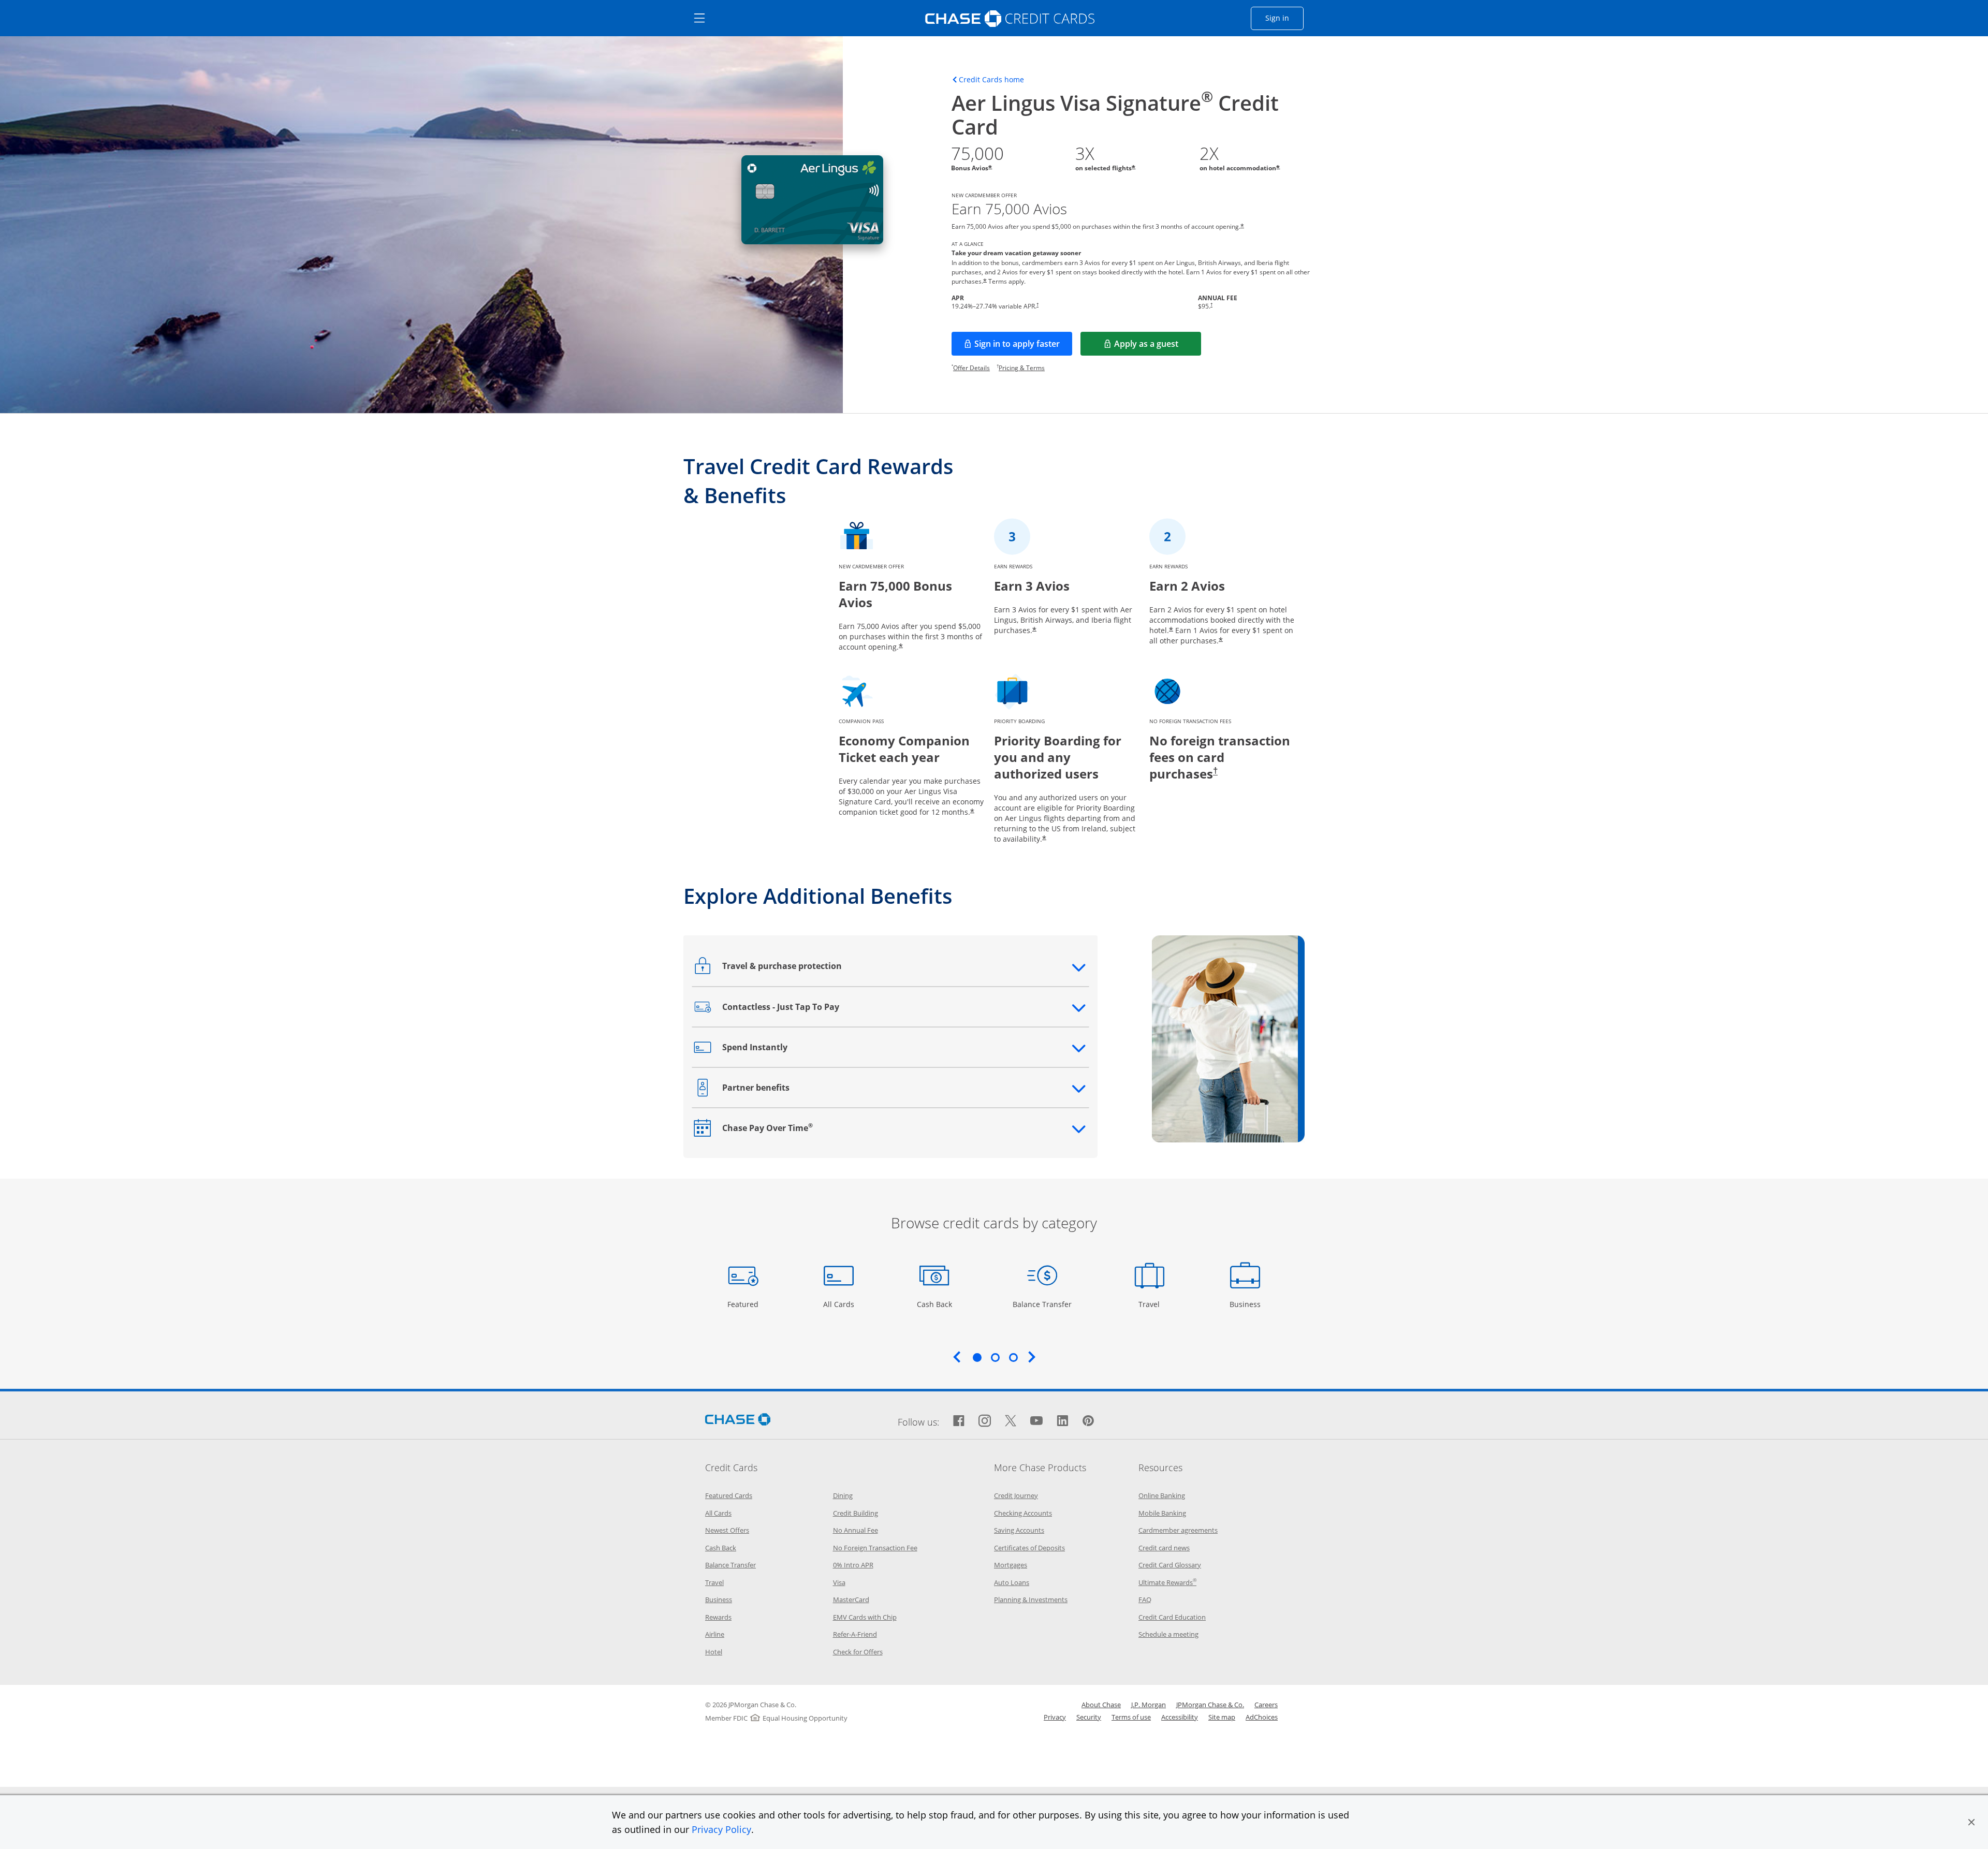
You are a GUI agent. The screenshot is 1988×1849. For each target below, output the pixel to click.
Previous (957, 1357)
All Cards (840, 1304)
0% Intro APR (853, 1565)
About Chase (1101, 1705)
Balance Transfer (1042, 1304)
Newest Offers (727, 1530)
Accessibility (1180, 1717)
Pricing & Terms (1022, 368)
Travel (1153, 1304)
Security (1089, 1717)
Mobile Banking (1162, 1513)
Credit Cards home (991, 80)
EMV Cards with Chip (865, 1617)
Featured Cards (729, 1495)
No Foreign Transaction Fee (875, 1548)
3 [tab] (1013, 1357)
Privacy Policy (721, 1829)
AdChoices (1262, 1717)
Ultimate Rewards (1167, 1582)
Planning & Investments (1031, 1599)
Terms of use (1131, 1717)
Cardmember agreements (1178, 1530)
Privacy (1055, 1717)
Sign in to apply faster (1023, 347)
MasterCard (851, 1599)
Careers (1266, 1705)
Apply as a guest (1158, 347)
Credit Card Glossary (1170, 1565)
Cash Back (935, 1304)
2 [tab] (995, 1357)
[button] (1971, 1822)
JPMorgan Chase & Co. (1210, 1705)
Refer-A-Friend (855, 1634)
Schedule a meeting (1168, 1634)
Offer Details (971, 368)
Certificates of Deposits (1029, 1548)
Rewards (718, 1617)
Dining (843, 1495)
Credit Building (856, 1513)
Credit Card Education (1172, 1617)
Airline (715, 1634)
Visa (839, 1582)
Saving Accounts (1019, 1530)
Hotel (714, 1652)
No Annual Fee (856, 1530)
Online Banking (1162, 1495)
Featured (744, 1304)
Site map (1222, 1717)
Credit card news (1164, 1548)
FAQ (1145, 1599)
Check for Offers (858, 1652)
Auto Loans (1012, 1582)
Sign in (1284, 18)
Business (1246, 1304)
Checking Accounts (1023, 1513)
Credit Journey (1016, 1495)
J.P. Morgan (1149, 1705)
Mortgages (1011, 1565)
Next (1032, 1357)
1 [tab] (977, 1357)
